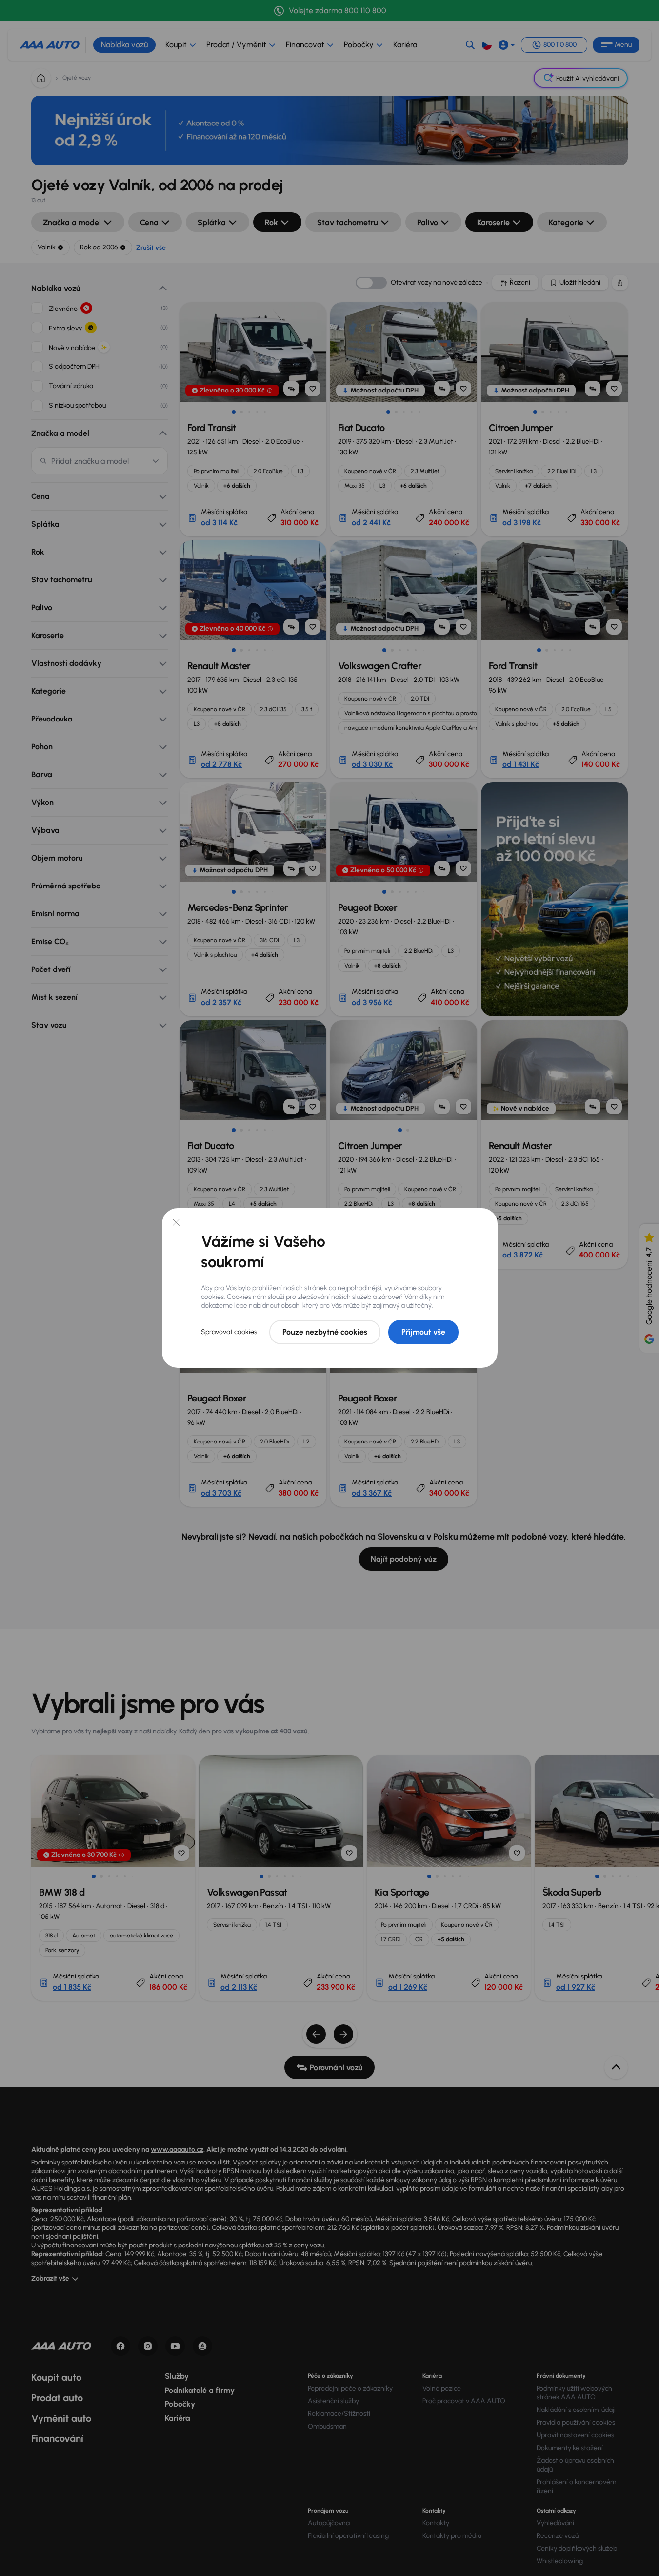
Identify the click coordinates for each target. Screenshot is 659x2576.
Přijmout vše (423, 1332)
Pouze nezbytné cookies (325, 1332)
